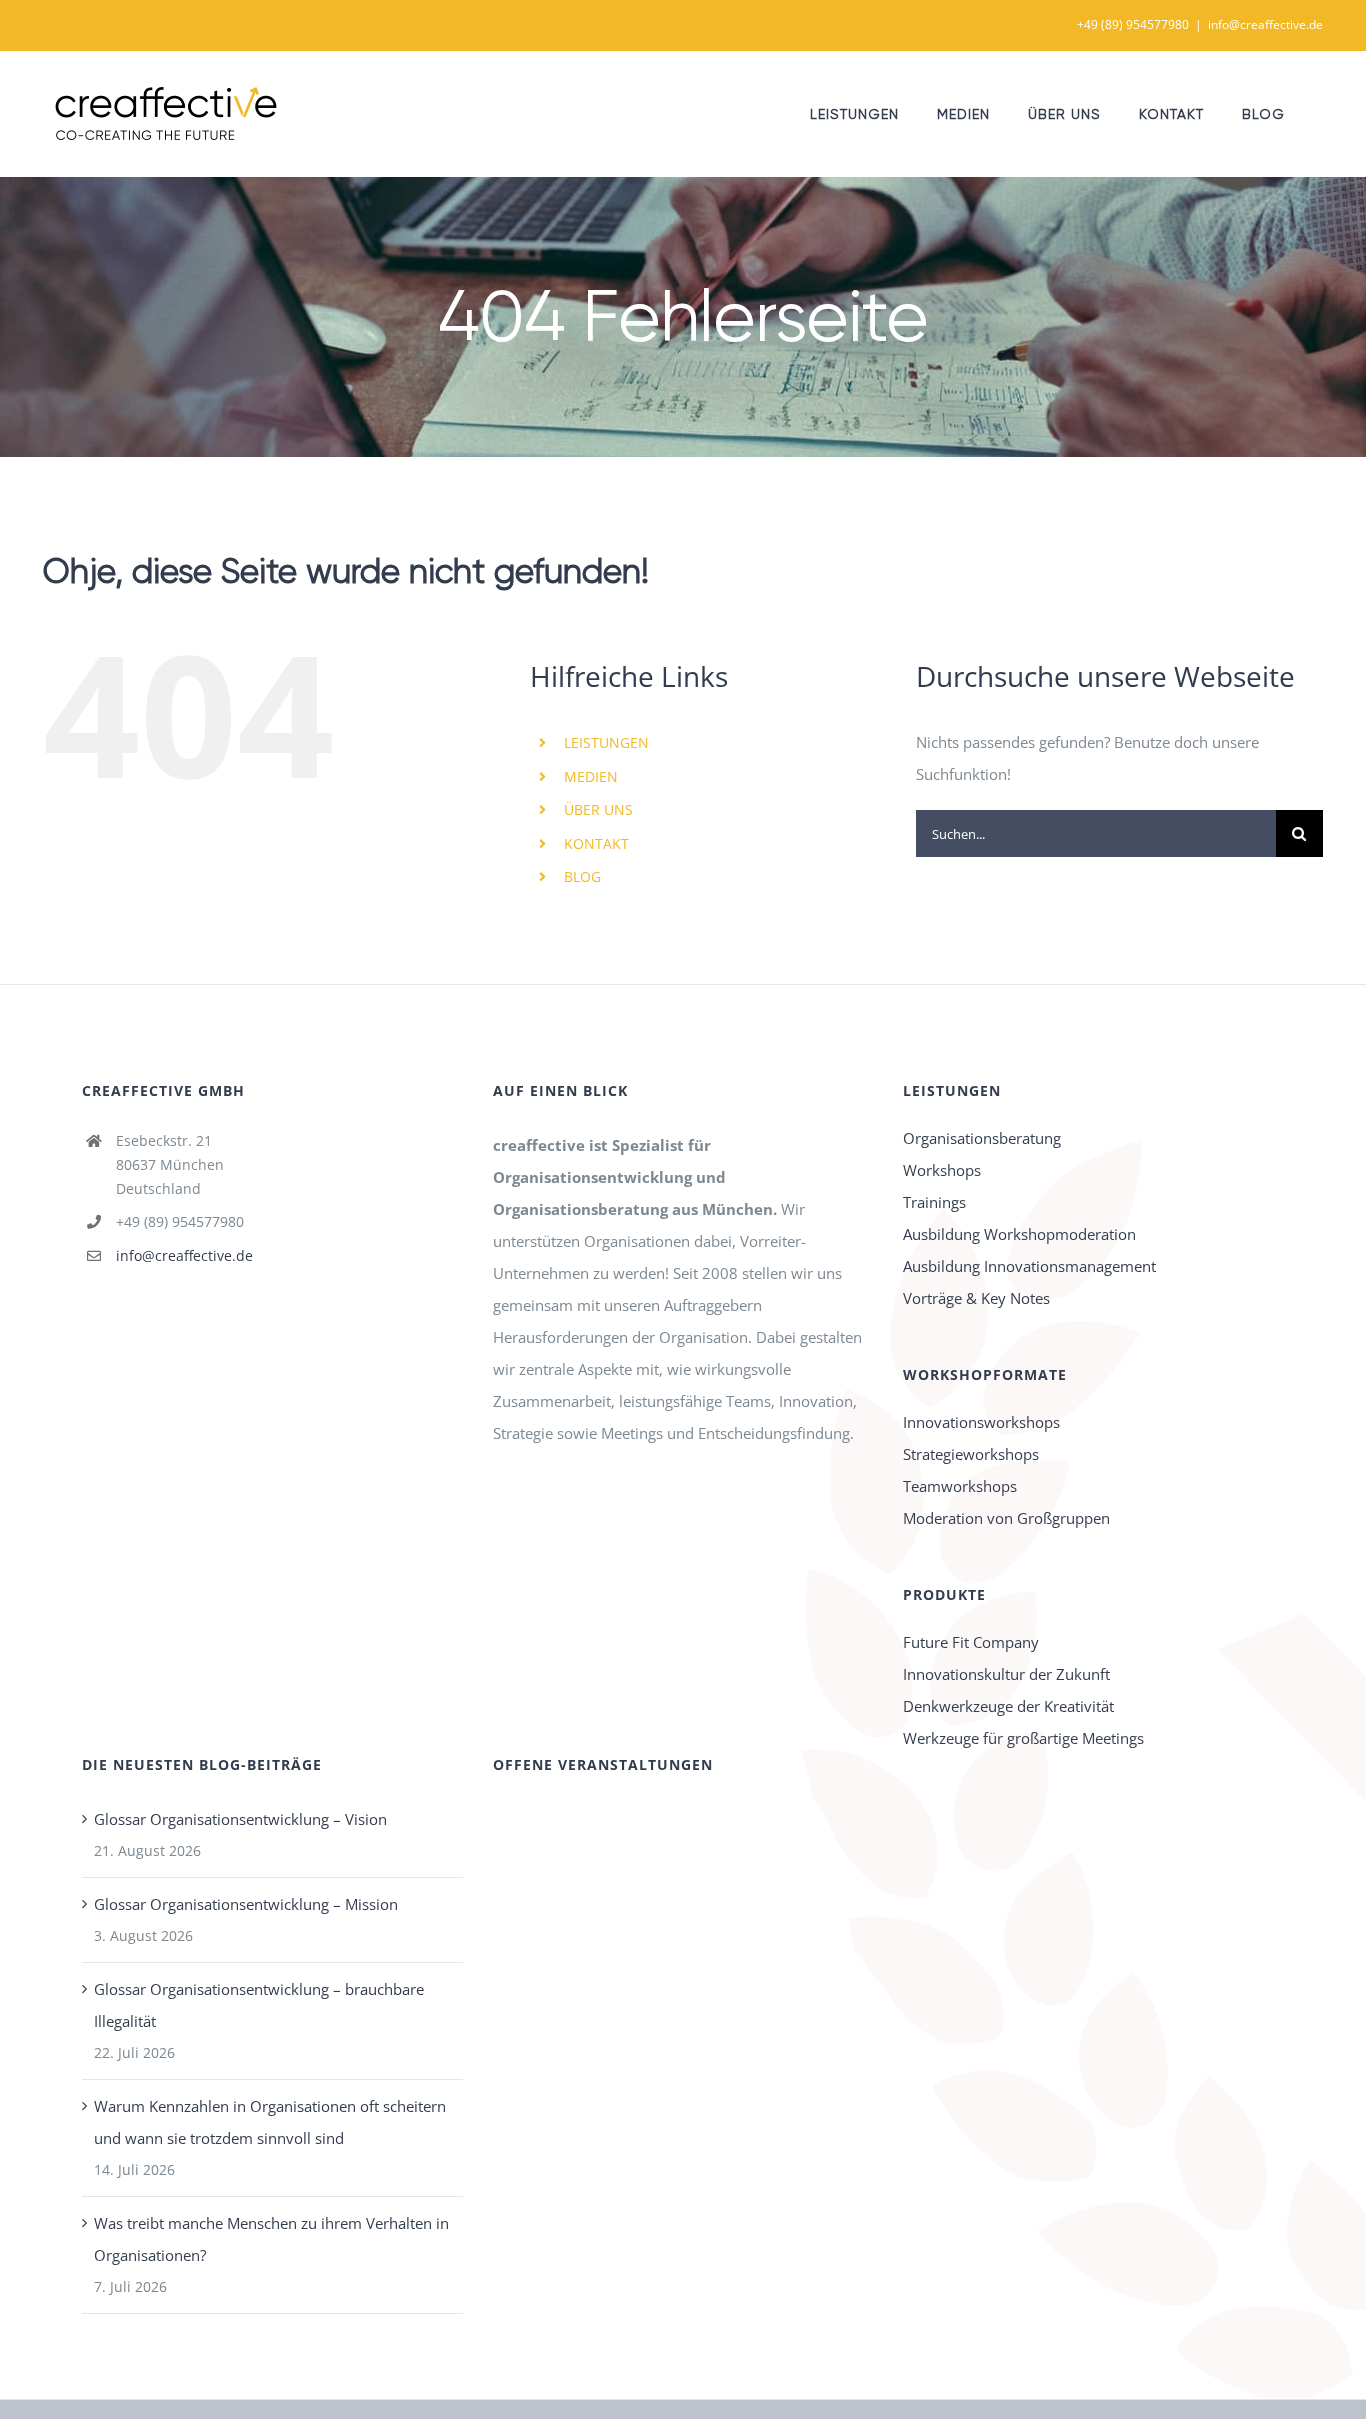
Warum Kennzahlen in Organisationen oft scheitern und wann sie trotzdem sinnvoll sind (270, 2122)
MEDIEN (591, 776)
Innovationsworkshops (981, 1422)
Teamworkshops (960, 1486)
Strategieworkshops (971, 1454)
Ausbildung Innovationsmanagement (1029, 1266)
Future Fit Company (971, 1642)
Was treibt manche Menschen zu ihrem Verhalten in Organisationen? (271, 2239)
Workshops (942, 1170)
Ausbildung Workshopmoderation (1019, 1234)
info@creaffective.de (1265, 24)
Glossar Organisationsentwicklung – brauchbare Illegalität (259, 2005)
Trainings (934, 1202)
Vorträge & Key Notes (976, 1298)
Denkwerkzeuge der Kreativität (1008, 1706)
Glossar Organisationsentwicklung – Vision (240, 1819)
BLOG (582, 876)
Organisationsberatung (982, 1138)
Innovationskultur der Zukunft (1006, 1674)
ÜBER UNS (598, 809)
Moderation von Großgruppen (1006, 1518)
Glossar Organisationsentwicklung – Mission (246, 1904)
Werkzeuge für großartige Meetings (1023, 1738)
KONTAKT (596, 843)
